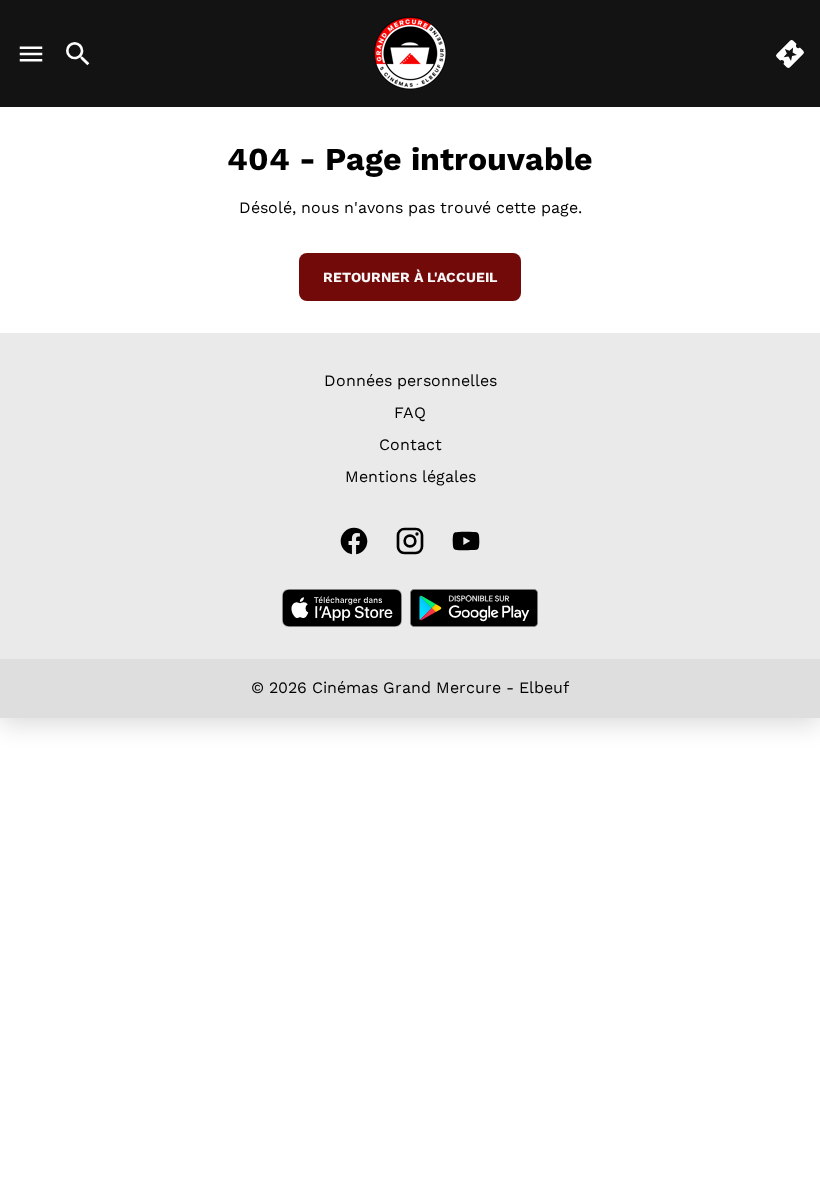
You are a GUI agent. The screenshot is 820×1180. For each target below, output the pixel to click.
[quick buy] (790, 54)
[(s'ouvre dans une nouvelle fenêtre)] (342, 608)
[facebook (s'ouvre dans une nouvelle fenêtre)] (354, 541)
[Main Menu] (31, 54)
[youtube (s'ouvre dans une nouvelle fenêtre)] (466, 541)
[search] (78, 54)
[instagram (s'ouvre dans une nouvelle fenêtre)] (410, 541)
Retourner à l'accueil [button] (410, 277)
